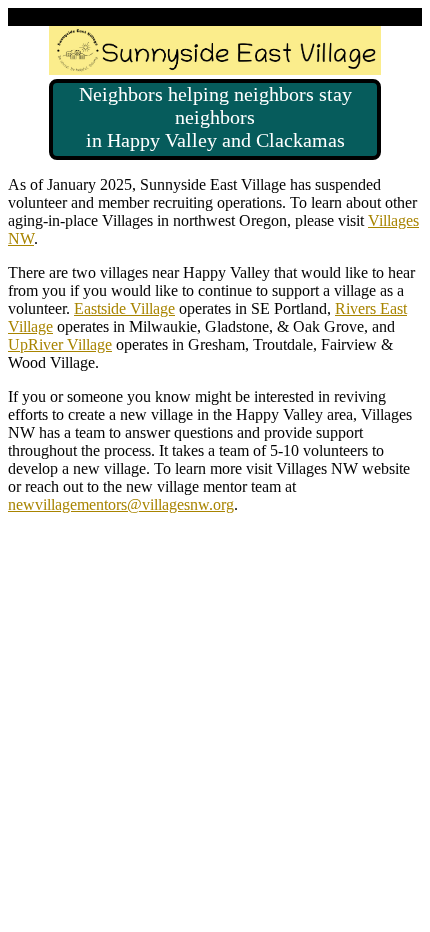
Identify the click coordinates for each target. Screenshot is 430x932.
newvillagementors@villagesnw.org (121, 504)
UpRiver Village (60, 344)
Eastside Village (124, 308)
